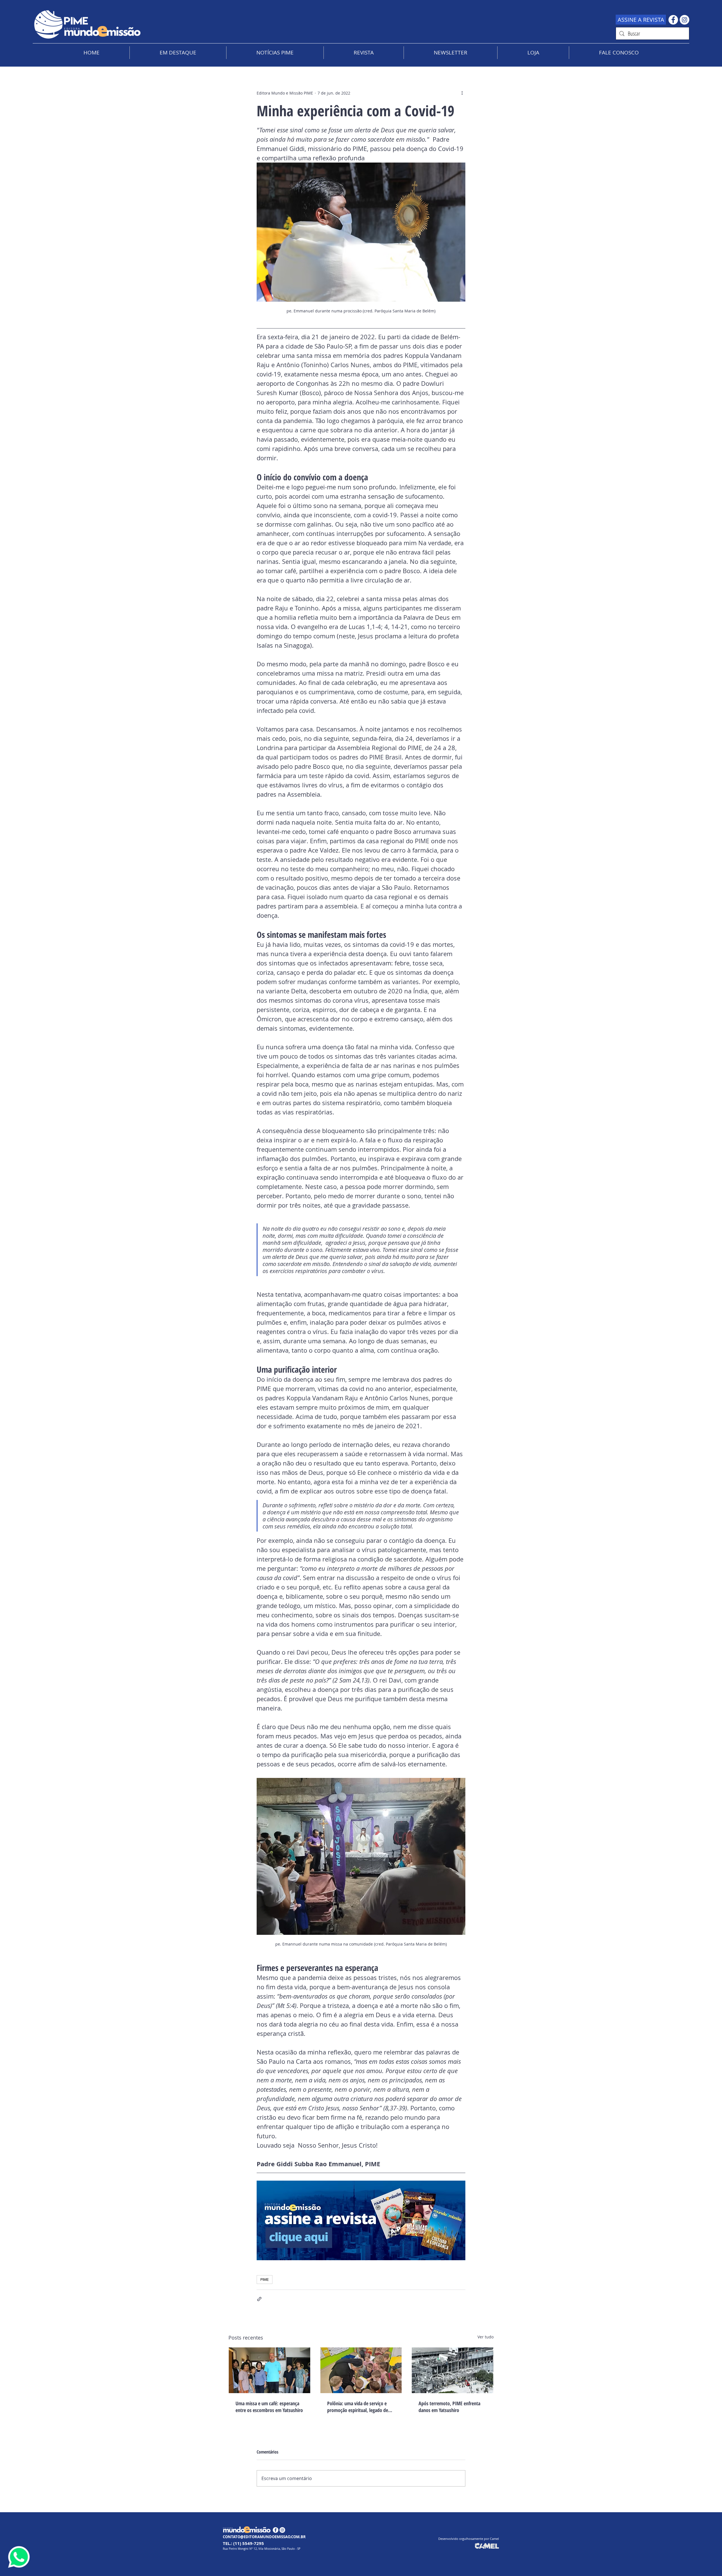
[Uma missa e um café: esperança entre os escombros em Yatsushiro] (269, 2370)
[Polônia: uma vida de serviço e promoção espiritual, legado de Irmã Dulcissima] (361, 2370)
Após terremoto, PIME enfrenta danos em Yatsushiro (449, 2407)
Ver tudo (486, 2337)
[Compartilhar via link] (259, 2299)
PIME (265, 2279)
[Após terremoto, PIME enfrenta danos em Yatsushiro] (453, 2370)
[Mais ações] (462, 93)
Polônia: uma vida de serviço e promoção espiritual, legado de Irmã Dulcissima (358, 2407)
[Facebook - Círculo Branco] (673, 20)
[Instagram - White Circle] (684, 20)
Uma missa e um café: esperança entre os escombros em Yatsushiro (269, 2407)
